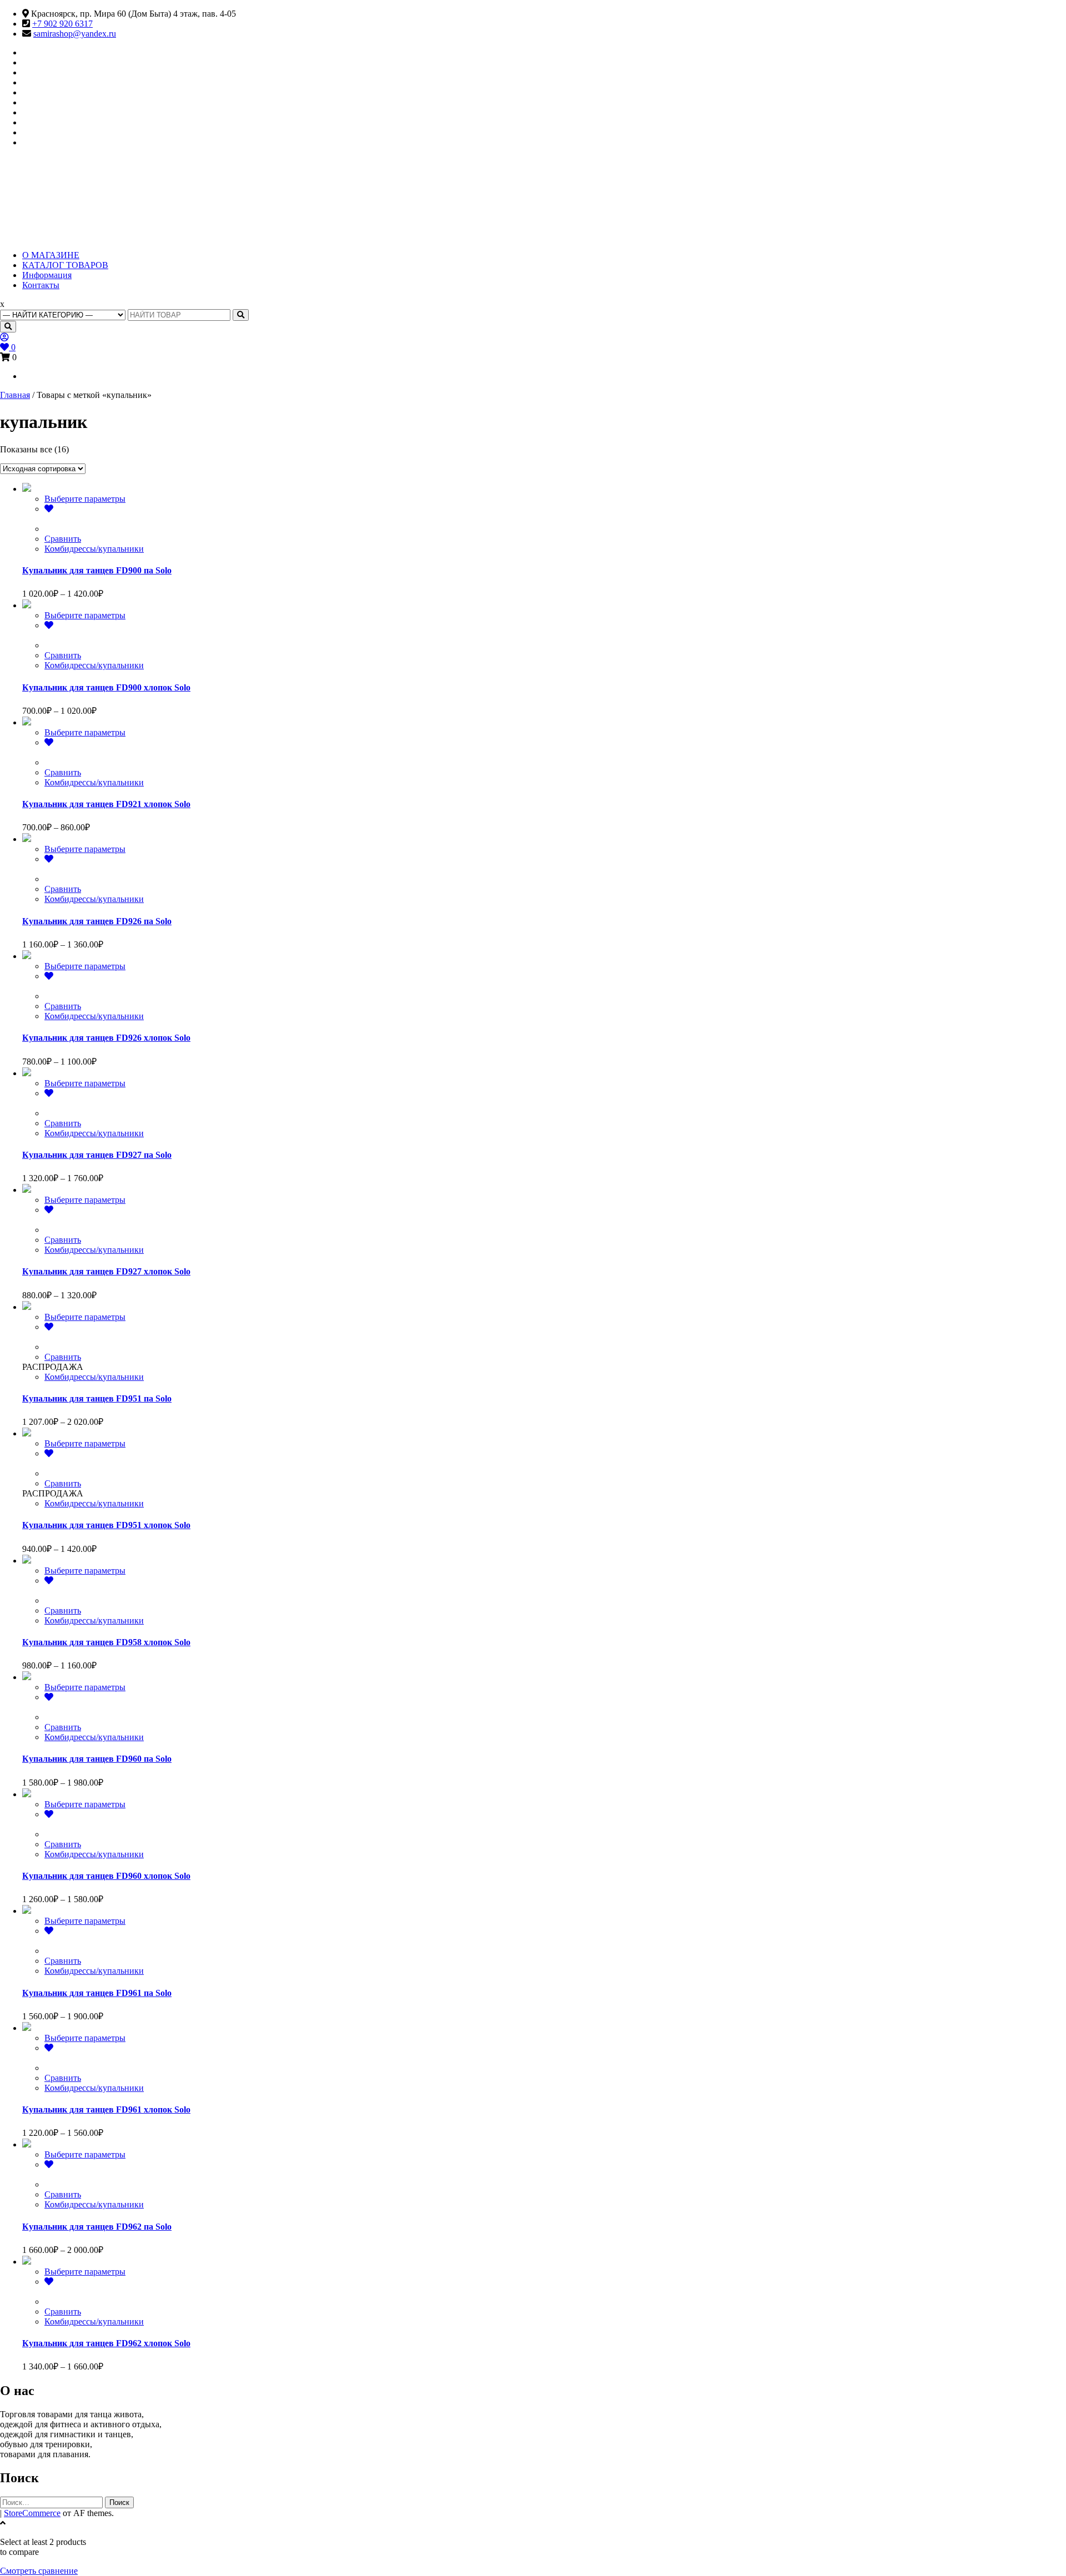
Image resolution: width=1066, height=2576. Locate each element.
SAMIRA (54, 190)
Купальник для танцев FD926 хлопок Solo (106, 1038)
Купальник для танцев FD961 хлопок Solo (106, 2109)
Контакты (41, 285)
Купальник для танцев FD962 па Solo (97, 2227)
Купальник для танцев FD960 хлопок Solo (106, 1876)
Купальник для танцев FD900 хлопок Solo (106, 687)
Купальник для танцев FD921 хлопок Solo (106, 804)
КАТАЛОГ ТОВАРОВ (65, 265)
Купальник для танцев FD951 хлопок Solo (106, 1525)
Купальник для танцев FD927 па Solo (97, 1155)
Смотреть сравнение (39, 2571)
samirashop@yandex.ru (75, 34)
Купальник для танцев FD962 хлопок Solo (106, 2343)
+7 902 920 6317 (62, 24)
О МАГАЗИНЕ (51, 255)
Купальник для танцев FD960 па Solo (97, 1759)
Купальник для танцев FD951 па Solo (97, 1398)
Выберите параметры (85, 499)
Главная (15, 395)
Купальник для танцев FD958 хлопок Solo (106, 1642)
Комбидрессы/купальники (94, 549)
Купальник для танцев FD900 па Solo (97, 570)
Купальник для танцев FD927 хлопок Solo (106, 1271)
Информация (47, 275)
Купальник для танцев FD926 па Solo (97, 921)
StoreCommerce (32, 2513)
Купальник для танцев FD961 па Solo (97, 1993)
